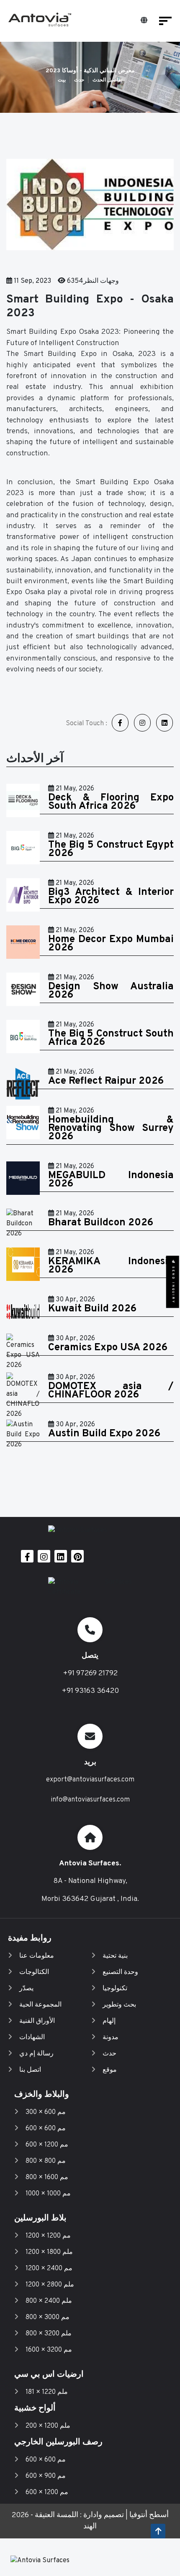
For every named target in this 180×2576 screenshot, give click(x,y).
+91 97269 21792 (90, 1673)
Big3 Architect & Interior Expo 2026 (111, 897)
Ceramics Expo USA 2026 (108, 1348)
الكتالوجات (34, 1972)
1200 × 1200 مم (48, 2236)
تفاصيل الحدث (107, 80)
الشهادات (32, 2037)
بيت (62, 80)
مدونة (111, 2037)
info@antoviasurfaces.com (90, 1800)
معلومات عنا (37, 1956)
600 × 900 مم (46, 2476)
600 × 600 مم (46, 2129)
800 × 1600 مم (47, 2177)
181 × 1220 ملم (47, 2392)
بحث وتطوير (119, 2005)
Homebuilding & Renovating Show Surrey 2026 (111, 1128)
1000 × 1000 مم (48, 2194)
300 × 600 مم (46, 2112)
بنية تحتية (115, 1956)
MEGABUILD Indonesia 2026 (111, 1180)
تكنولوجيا (115, 1989)
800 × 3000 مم (48, 2317)
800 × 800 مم (46, 2161)
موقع (110, 2070)
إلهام (109, 2021)
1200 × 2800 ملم (50, 2285)
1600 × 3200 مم (49, 2350)
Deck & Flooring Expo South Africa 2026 (111, 802)
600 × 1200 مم (47, 2145)
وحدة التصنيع (120, 1972)
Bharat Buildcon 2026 (101, 1223)
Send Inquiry (173, 1284)
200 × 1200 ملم (48, 2426)
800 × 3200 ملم (49, 2334)
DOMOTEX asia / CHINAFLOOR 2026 (111, 1391)
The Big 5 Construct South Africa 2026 (111, 1038)
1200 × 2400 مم (49, 2269)
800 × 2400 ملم (49, 2301)
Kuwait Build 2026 (92, 1309)
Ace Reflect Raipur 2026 (106, 1081)
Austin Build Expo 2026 (104, 1434)
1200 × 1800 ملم (49, 2252)
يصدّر (26, 1989)
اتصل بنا (30, 2070)
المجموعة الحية (40, 2005)
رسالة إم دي (36, 2054)
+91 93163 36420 (90, 1691)
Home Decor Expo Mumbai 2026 (111, 944)
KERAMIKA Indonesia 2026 (111, 1266)
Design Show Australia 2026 (111, 991)
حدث (79, 80)
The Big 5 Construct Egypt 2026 (111, 849)
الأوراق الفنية (37, 2021)
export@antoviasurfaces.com (90, 1780)
